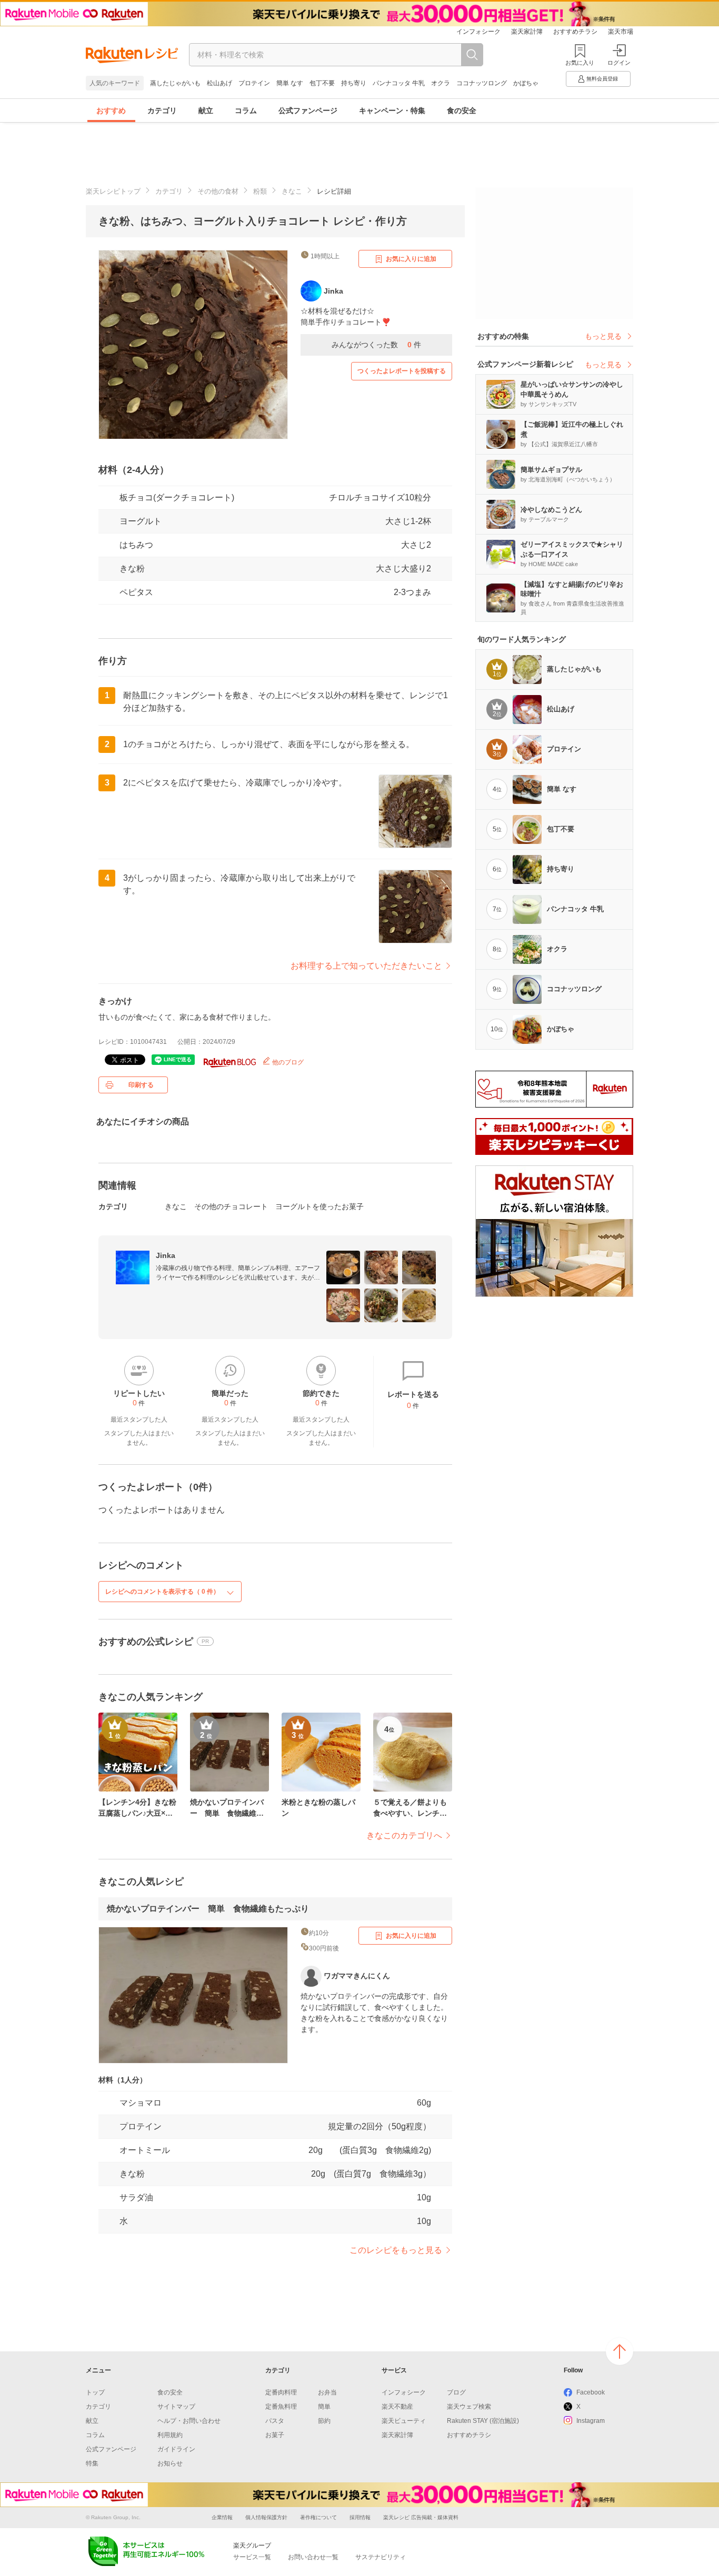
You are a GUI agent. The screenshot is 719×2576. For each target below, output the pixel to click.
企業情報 (222, 2517)
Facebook (591, 2392)
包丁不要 (322, 83)
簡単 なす (290, 83)
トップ (95, 2392)
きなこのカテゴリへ (404, 1835)
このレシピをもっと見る (396, 2250)
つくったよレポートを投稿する (402, 371)
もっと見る (603, 336)
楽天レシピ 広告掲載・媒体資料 (421, 2517)
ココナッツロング (482, 83)
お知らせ (170, 2463)
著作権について (318, 2517)
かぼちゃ (526, 83)
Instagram (591, 2421)
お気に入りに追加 (411, 259)
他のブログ (287, 1062)
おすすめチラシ (575, 32)
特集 (92, 2463)
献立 (206, 110)
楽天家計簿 (527, 32)
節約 (324, 2421)
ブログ (456, 2392)
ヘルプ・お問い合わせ (189, 2421)
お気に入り (580, 63)
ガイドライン (176, 2449)
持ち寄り (354, 83)
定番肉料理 (281, 2392)
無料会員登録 (602, 79)
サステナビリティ (381, 2557)
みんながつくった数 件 (376, 345)
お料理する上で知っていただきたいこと (366, 966)
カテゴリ (162, 110)
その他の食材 (218, 191)
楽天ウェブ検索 (469, 2407)
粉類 (260, 191)
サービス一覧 (252, 2557)
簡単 (324, 2407)
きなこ (292, 191)
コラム (246, 110)
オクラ (441, 83)
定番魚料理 (281, 2407)
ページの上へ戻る (620, 2351)
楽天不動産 (397, 2407)
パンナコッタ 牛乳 (399, 83)
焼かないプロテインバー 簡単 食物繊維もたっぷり (208, 1909)
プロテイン (254, 83)
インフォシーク (478, 32)
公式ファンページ (308, 110)
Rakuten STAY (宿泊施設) (483, 2421)
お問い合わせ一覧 (313, 2557)
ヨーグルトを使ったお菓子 (319, 1206)
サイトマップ (176, 2407)
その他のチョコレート (231, 1206)
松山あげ (219, 83)
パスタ (275, 2421)
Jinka (166, 1255)
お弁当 (327, 2392)
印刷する (141, 1085)
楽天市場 (621, 32)
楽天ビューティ (404, 2421)
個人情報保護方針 (266, 2517)
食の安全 (462, 110)
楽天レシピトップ (113, 191)
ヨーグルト (141, 521)
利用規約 (170, 2435)
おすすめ (111, 110)
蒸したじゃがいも (175, 83)
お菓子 (275, 2435)
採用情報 (360, 2517)
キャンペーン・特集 (392, 110)
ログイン (619, 63)
